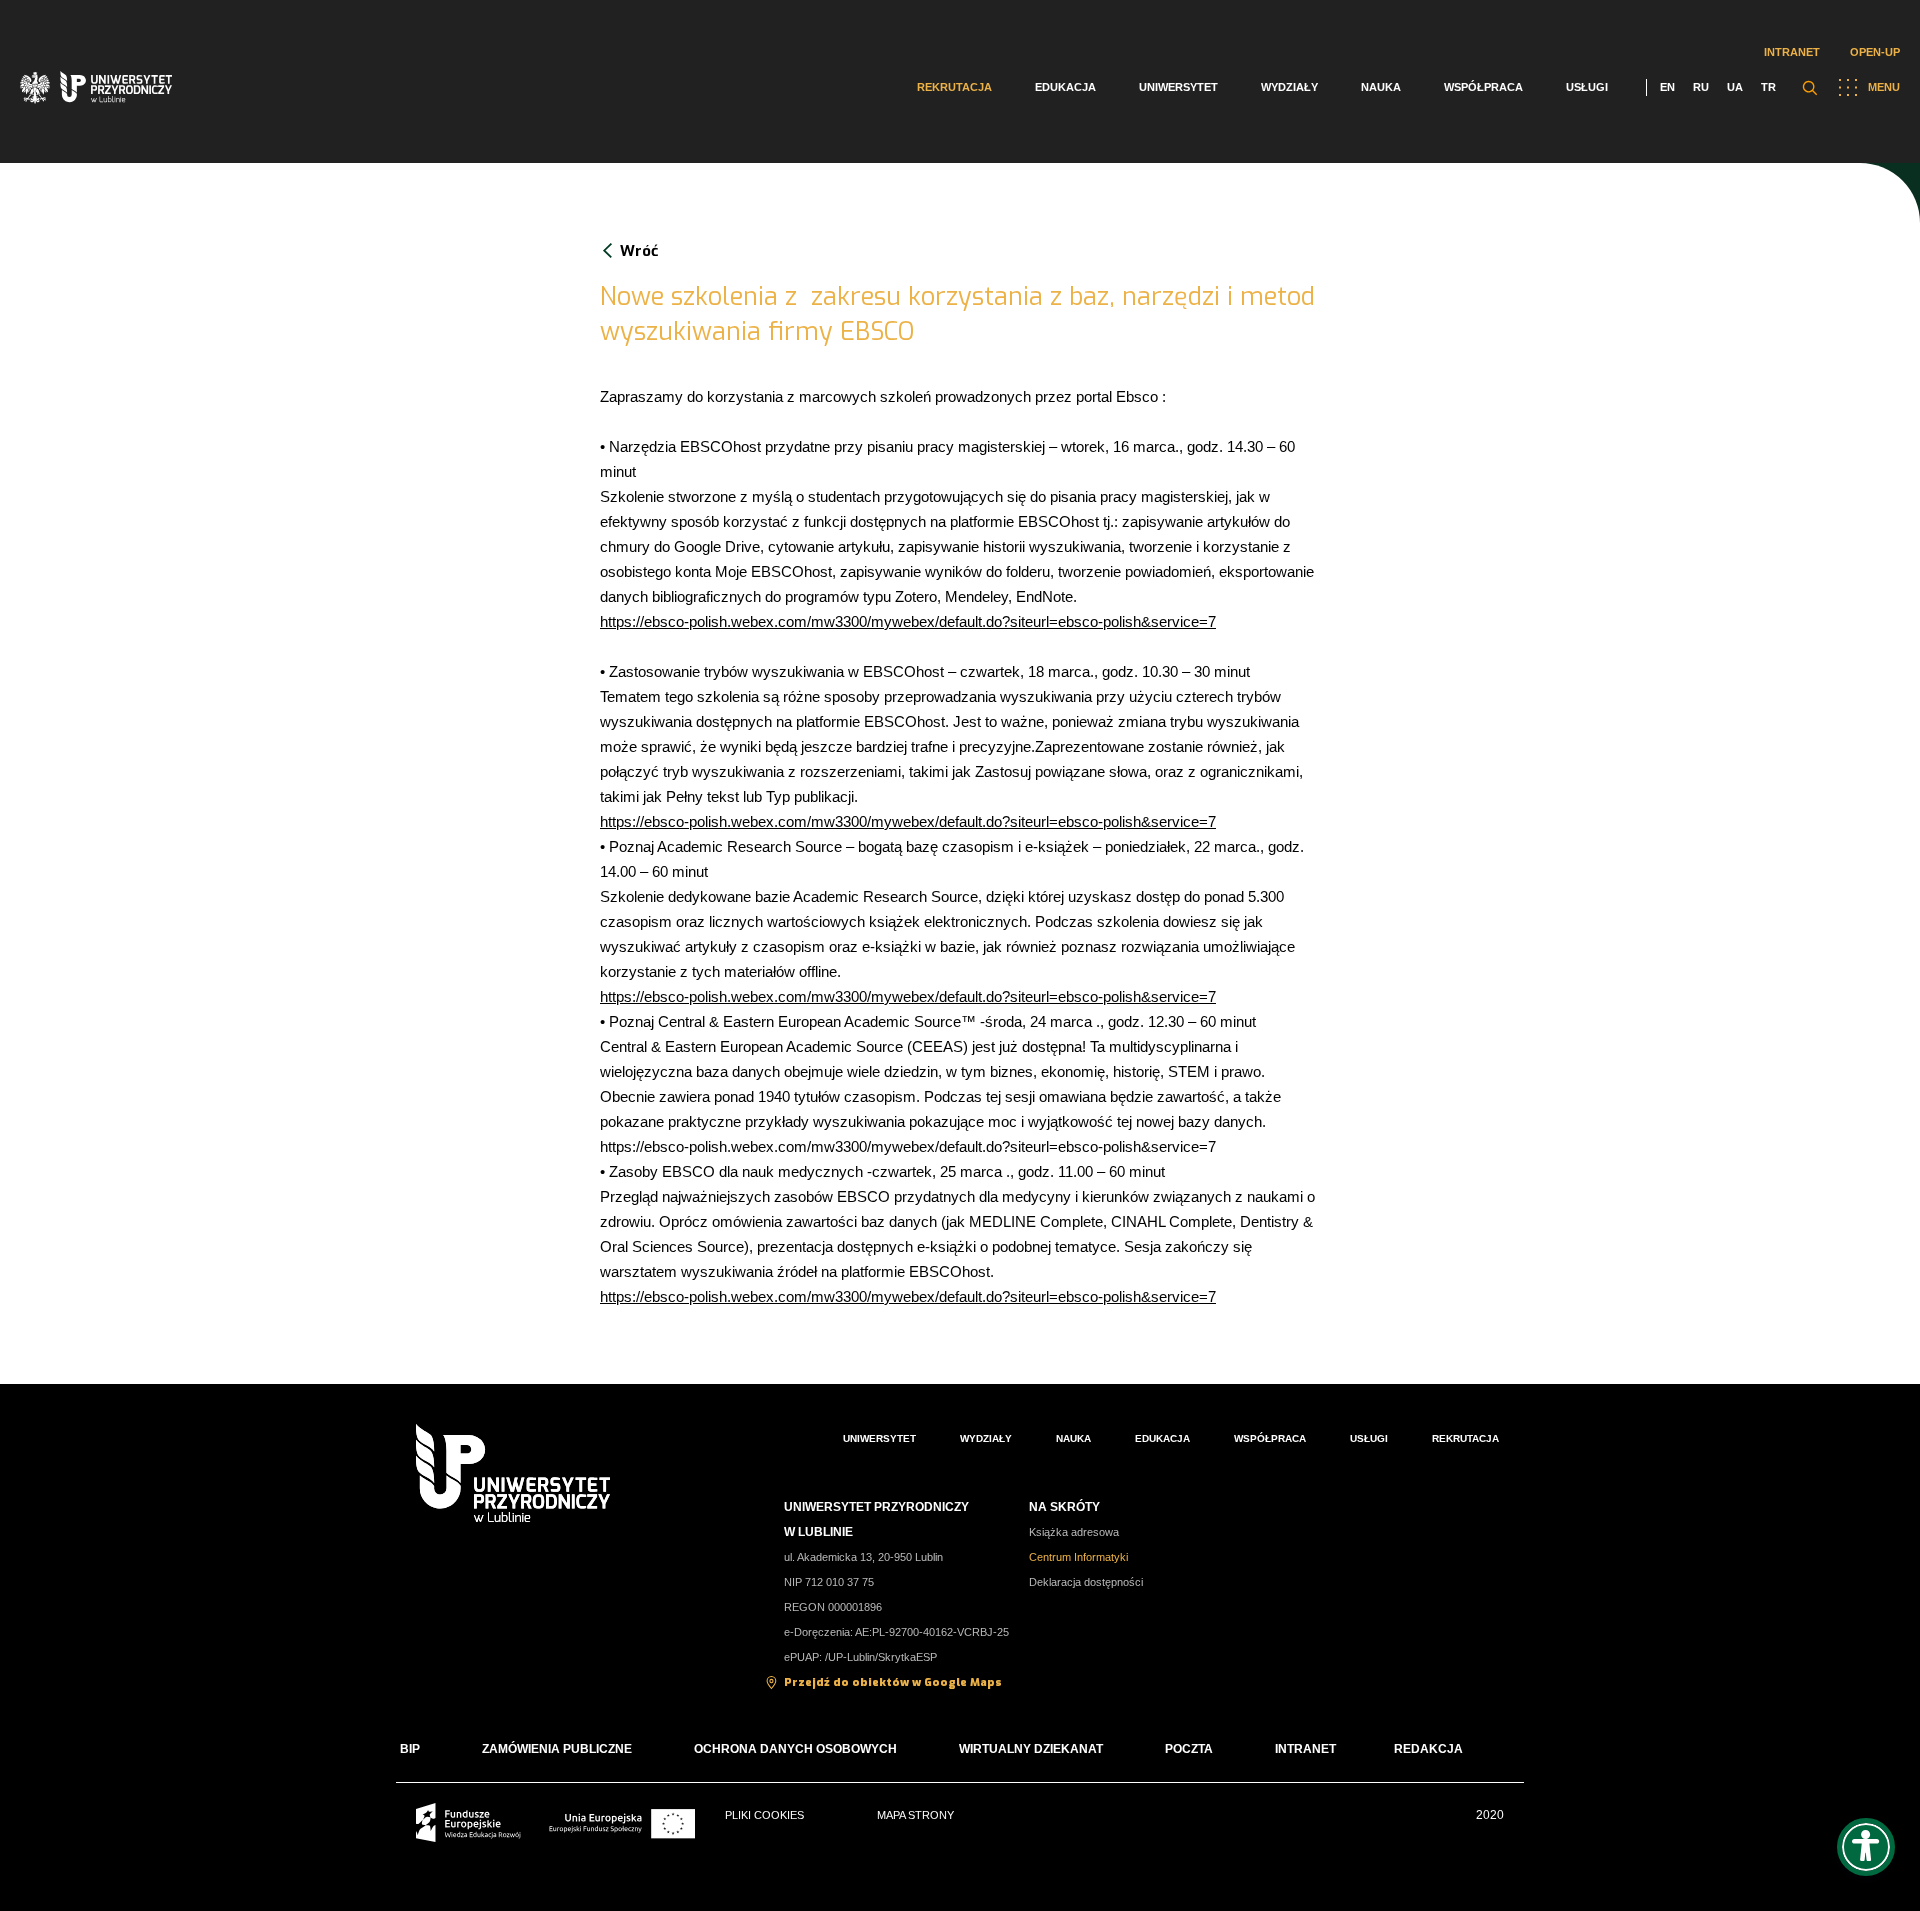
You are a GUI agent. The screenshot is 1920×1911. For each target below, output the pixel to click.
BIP (410, 1749)
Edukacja (1065, 87)
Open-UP (1875, 52)
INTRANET (1305, 1749)
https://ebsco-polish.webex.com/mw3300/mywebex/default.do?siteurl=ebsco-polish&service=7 (908, 621)
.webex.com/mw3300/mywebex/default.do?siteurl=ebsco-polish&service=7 (971, 821)
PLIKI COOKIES (764, 1815)
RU (1701, 87)
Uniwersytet (1178, 87)
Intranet (1792, 52)
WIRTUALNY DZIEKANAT (1031, 1749)
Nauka (1381, 87)
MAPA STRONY (915, 1815)
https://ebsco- (644, 821)
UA (1735, 87)
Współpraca (1483, 87)
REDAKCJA (1428, 1749)
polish (708, 821)
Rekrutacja (954, 87)
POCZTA (1189, 1749)
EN (1667, 87)
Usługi (1587, 87)
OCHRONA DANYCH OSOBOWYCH (795, 1749)
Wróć (639, 251)
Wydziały (1289, 87)
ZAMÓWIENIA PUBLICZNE (557, 1749)
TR (1768, 87)
